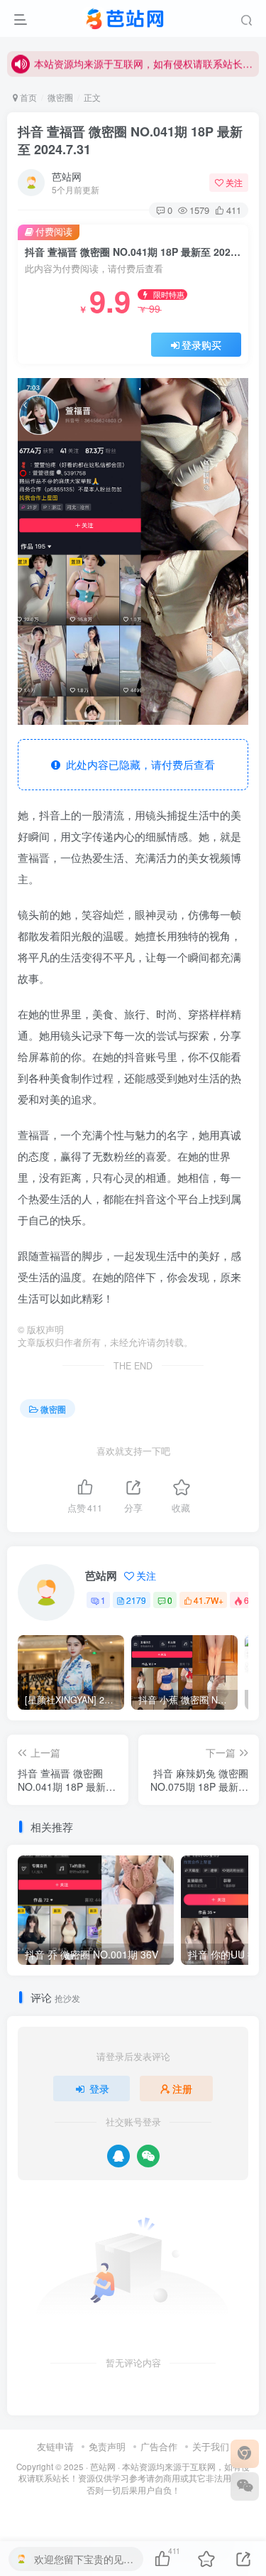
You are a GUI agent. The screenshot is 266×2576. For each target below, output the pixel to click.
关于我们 (211, 2446)
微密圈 (60, 97)
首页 (27, 97)
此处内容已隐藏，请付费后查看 (138, 764)
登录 (99, 2089)
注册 (182, 2089)
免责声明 (107, 2446)
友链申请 (55, 2446)
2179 (136, 1600)
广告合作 (159, 2446)
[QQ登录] (118, 2156)
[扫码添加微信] (245, 2486)
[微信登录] (148, 2156)
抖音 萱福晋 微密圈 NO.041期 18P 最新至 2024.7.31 (130, 140)
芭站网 (67, 176)
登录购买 (201, 345)
